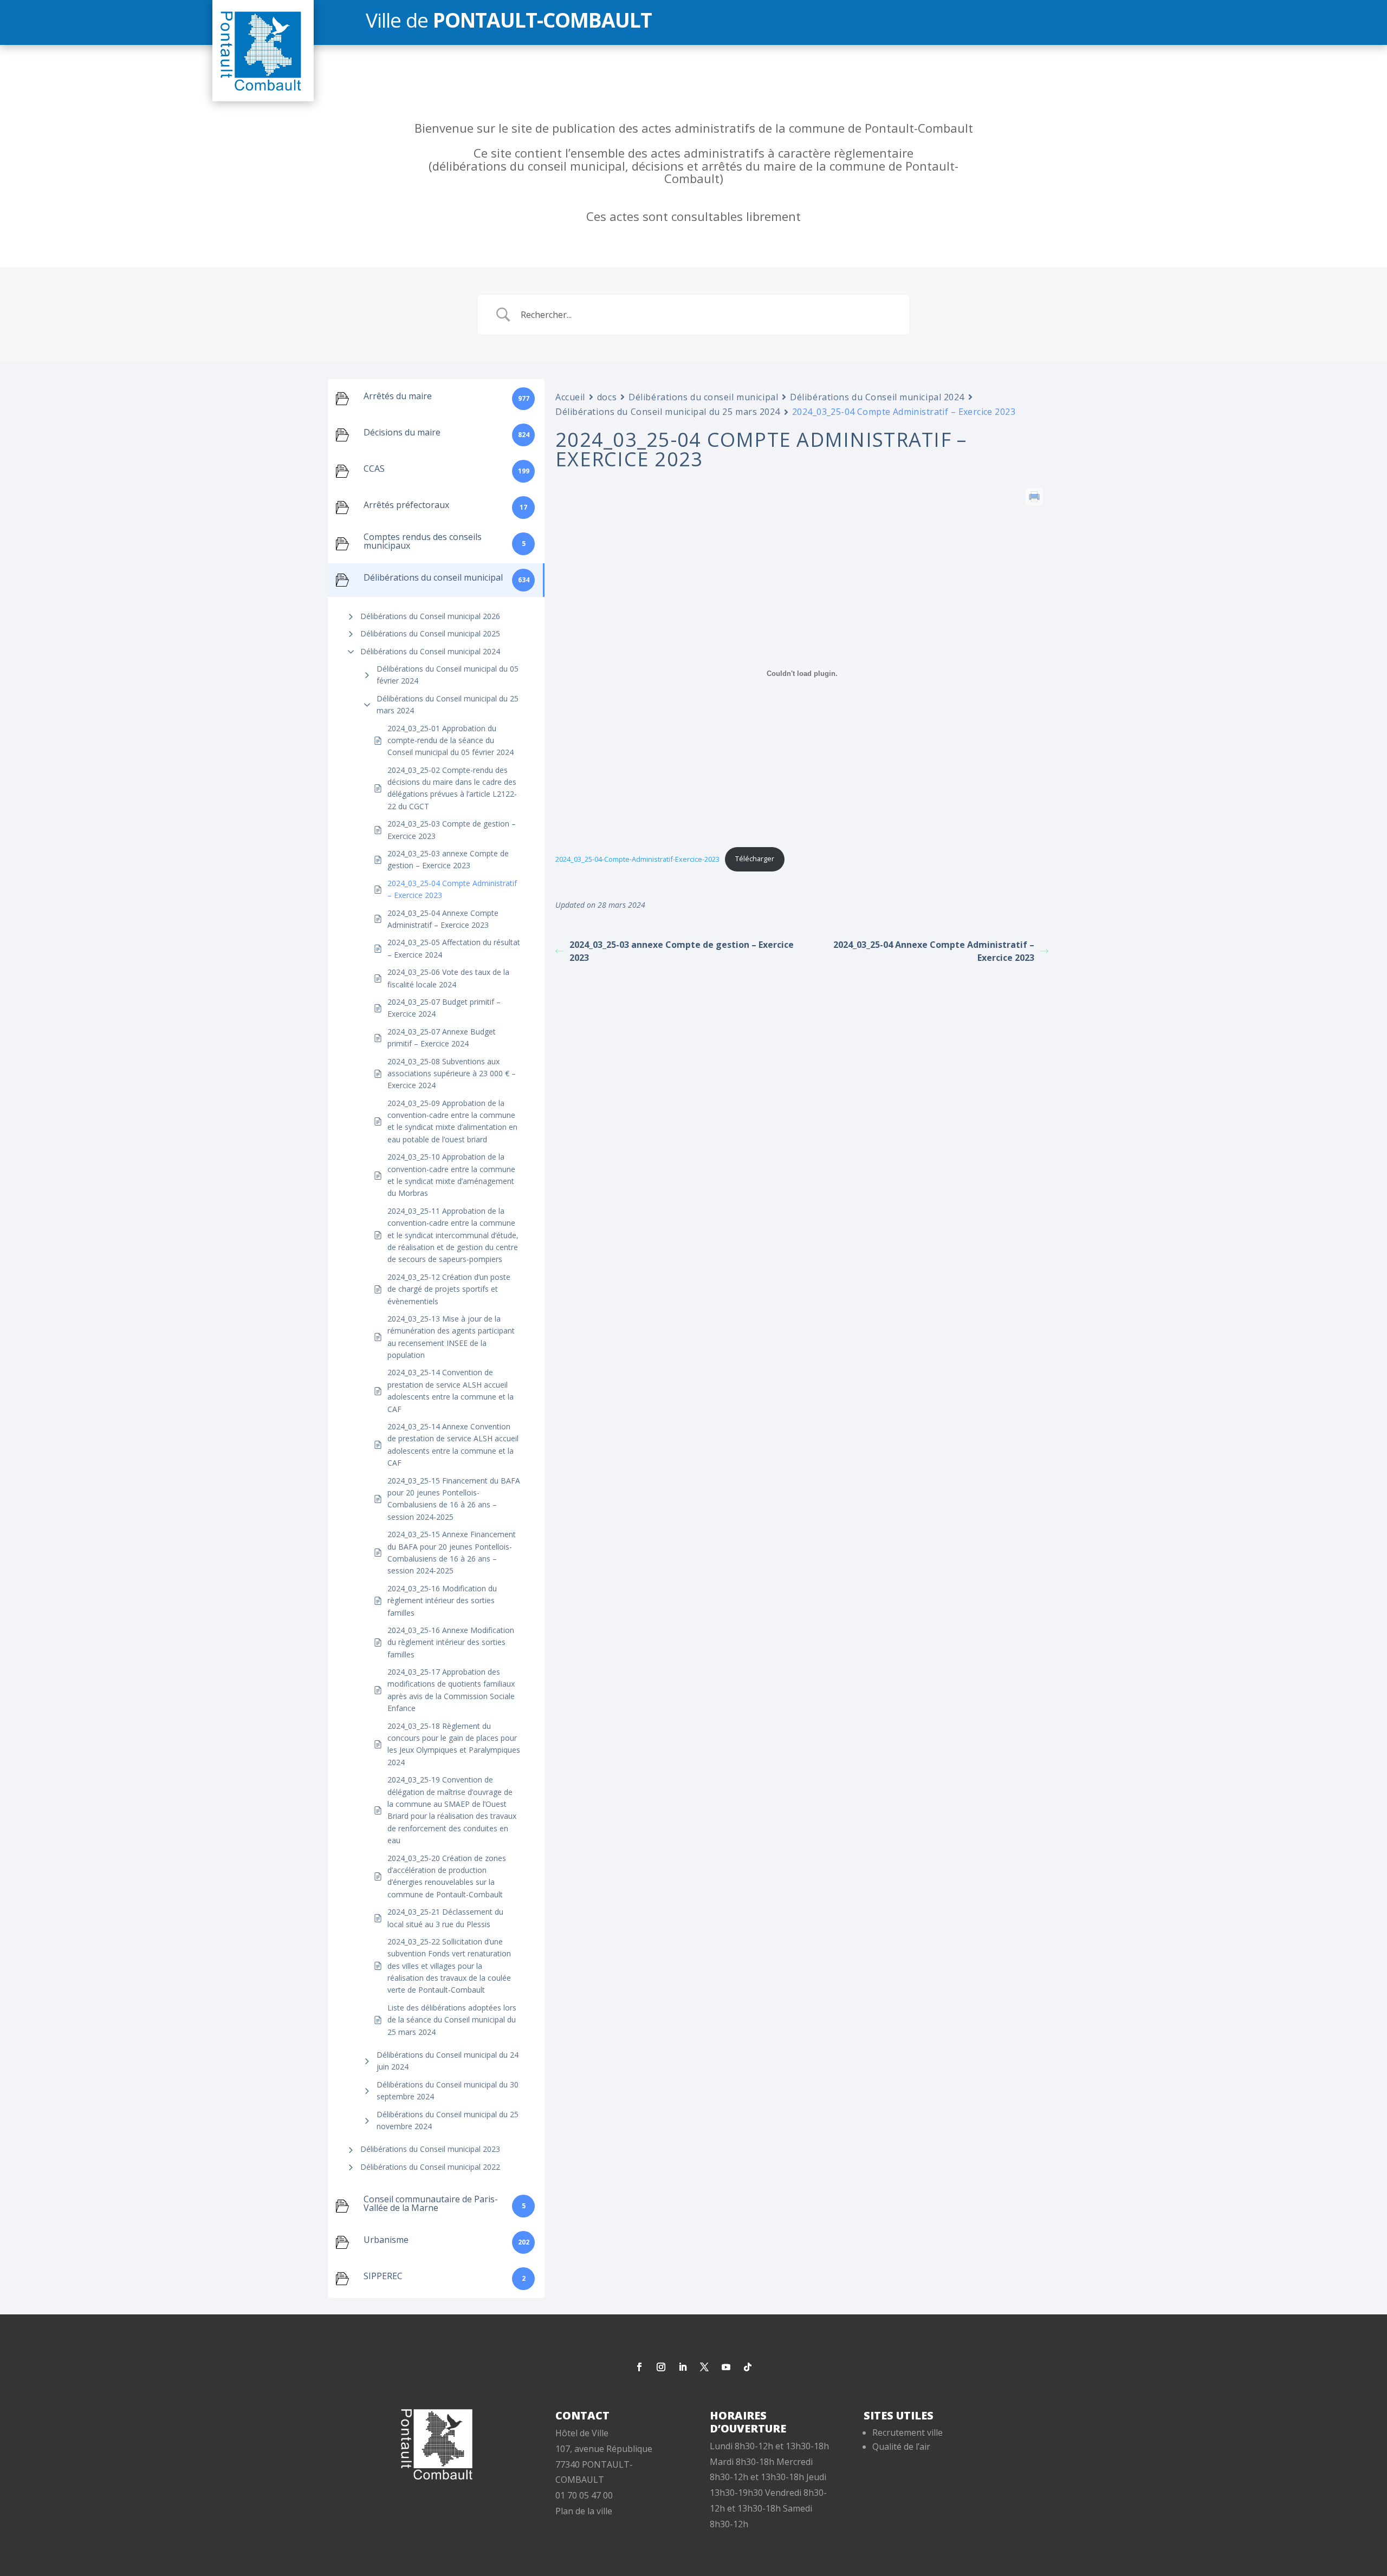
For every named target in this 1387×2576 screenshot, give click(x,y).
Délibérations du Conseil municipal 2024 (430, 651)
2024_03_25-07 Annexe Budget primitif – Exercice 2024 (442, 1037)
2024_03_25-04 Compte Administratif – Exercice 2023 (452, 889)
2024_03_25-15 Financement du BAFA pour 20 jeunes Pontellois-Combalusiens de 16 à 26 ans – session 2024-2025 (454, 1499)
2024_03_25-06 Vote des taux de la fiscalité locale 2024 (448, 978)
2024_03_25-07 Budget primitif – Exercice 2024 (444, 1008)
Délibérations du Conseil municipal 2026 (430, 616)
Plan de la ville (584, 2511)
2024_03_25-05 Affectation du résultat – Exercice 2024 (454, 948)
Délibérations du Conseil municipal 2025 (430, 633)
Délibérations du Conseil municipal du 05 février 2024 (448, 675)
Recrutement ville (908, 2432)
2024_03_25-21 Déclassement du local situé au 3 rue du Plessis (445, 1918)
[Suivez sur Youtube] (726, 2367)
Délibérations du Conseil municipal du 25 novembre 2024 (448, 2120)
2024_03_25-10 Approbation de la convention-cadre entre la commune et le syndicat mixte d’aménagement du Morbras (451, 1175)
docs (607, 397)
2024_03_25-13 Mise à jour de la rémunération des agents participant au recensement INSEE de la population (451, 1337)
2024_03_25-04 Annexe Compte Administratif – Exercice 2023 (443, 919)
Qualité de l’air (901, 2447)
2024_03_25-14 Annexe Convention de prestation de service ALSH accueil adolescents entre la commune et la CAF (453, 1445)
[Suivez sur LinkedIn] (683, 2367)
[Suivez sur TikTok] (748, 2367)
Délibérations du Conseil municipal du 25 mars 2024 (448, 704)
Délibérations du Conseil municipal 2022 (430, 2167)
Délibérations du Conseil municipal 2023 (430, 2149)
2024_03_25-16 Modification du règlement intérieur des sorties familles (442, 1601)
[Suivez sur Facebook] (639, 2367)
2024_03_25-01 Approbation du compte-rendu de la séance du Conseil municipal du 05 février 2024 (451, 740)
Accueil (570, 397)
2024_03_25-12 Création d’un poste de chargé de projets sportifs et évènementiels (449, 1289)
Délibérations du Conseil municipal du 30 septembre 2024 (448, 2090)
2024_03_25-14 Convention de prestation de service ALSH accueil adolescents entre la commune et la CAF (451, 1390)
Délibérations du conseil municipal (703, 397)
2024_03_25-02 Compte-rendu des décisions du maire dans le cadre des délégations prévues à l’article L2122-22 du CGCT (452, 788)
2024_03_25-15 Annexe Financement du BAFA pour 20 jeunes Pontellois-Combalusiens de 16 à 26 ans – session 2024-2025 (452, 1552)
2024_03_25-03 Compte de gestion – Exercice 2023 (452, 830)
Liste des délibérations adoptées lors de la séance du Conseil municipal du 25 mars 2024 (452, 2020)
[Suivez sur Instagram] (661, 2367)
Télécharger (755, 858)
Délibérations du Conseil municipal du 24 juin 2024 (448, 2061)
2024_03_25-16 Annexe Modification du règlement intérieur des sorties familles (451, 1642)
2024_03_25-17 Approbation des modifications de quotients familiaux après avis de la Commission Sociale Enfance (451, 1690)
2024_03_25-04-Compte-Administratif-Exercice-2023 (637, 858)
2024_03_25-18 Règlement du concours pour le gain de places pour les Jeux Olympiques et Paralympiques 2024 (454, 1744)
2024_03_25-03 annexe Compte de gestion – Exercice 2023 (448, 859)
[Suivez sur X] (704, 2367)
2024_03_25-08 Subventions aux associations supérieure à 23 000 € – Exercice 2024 (452, 1074)
